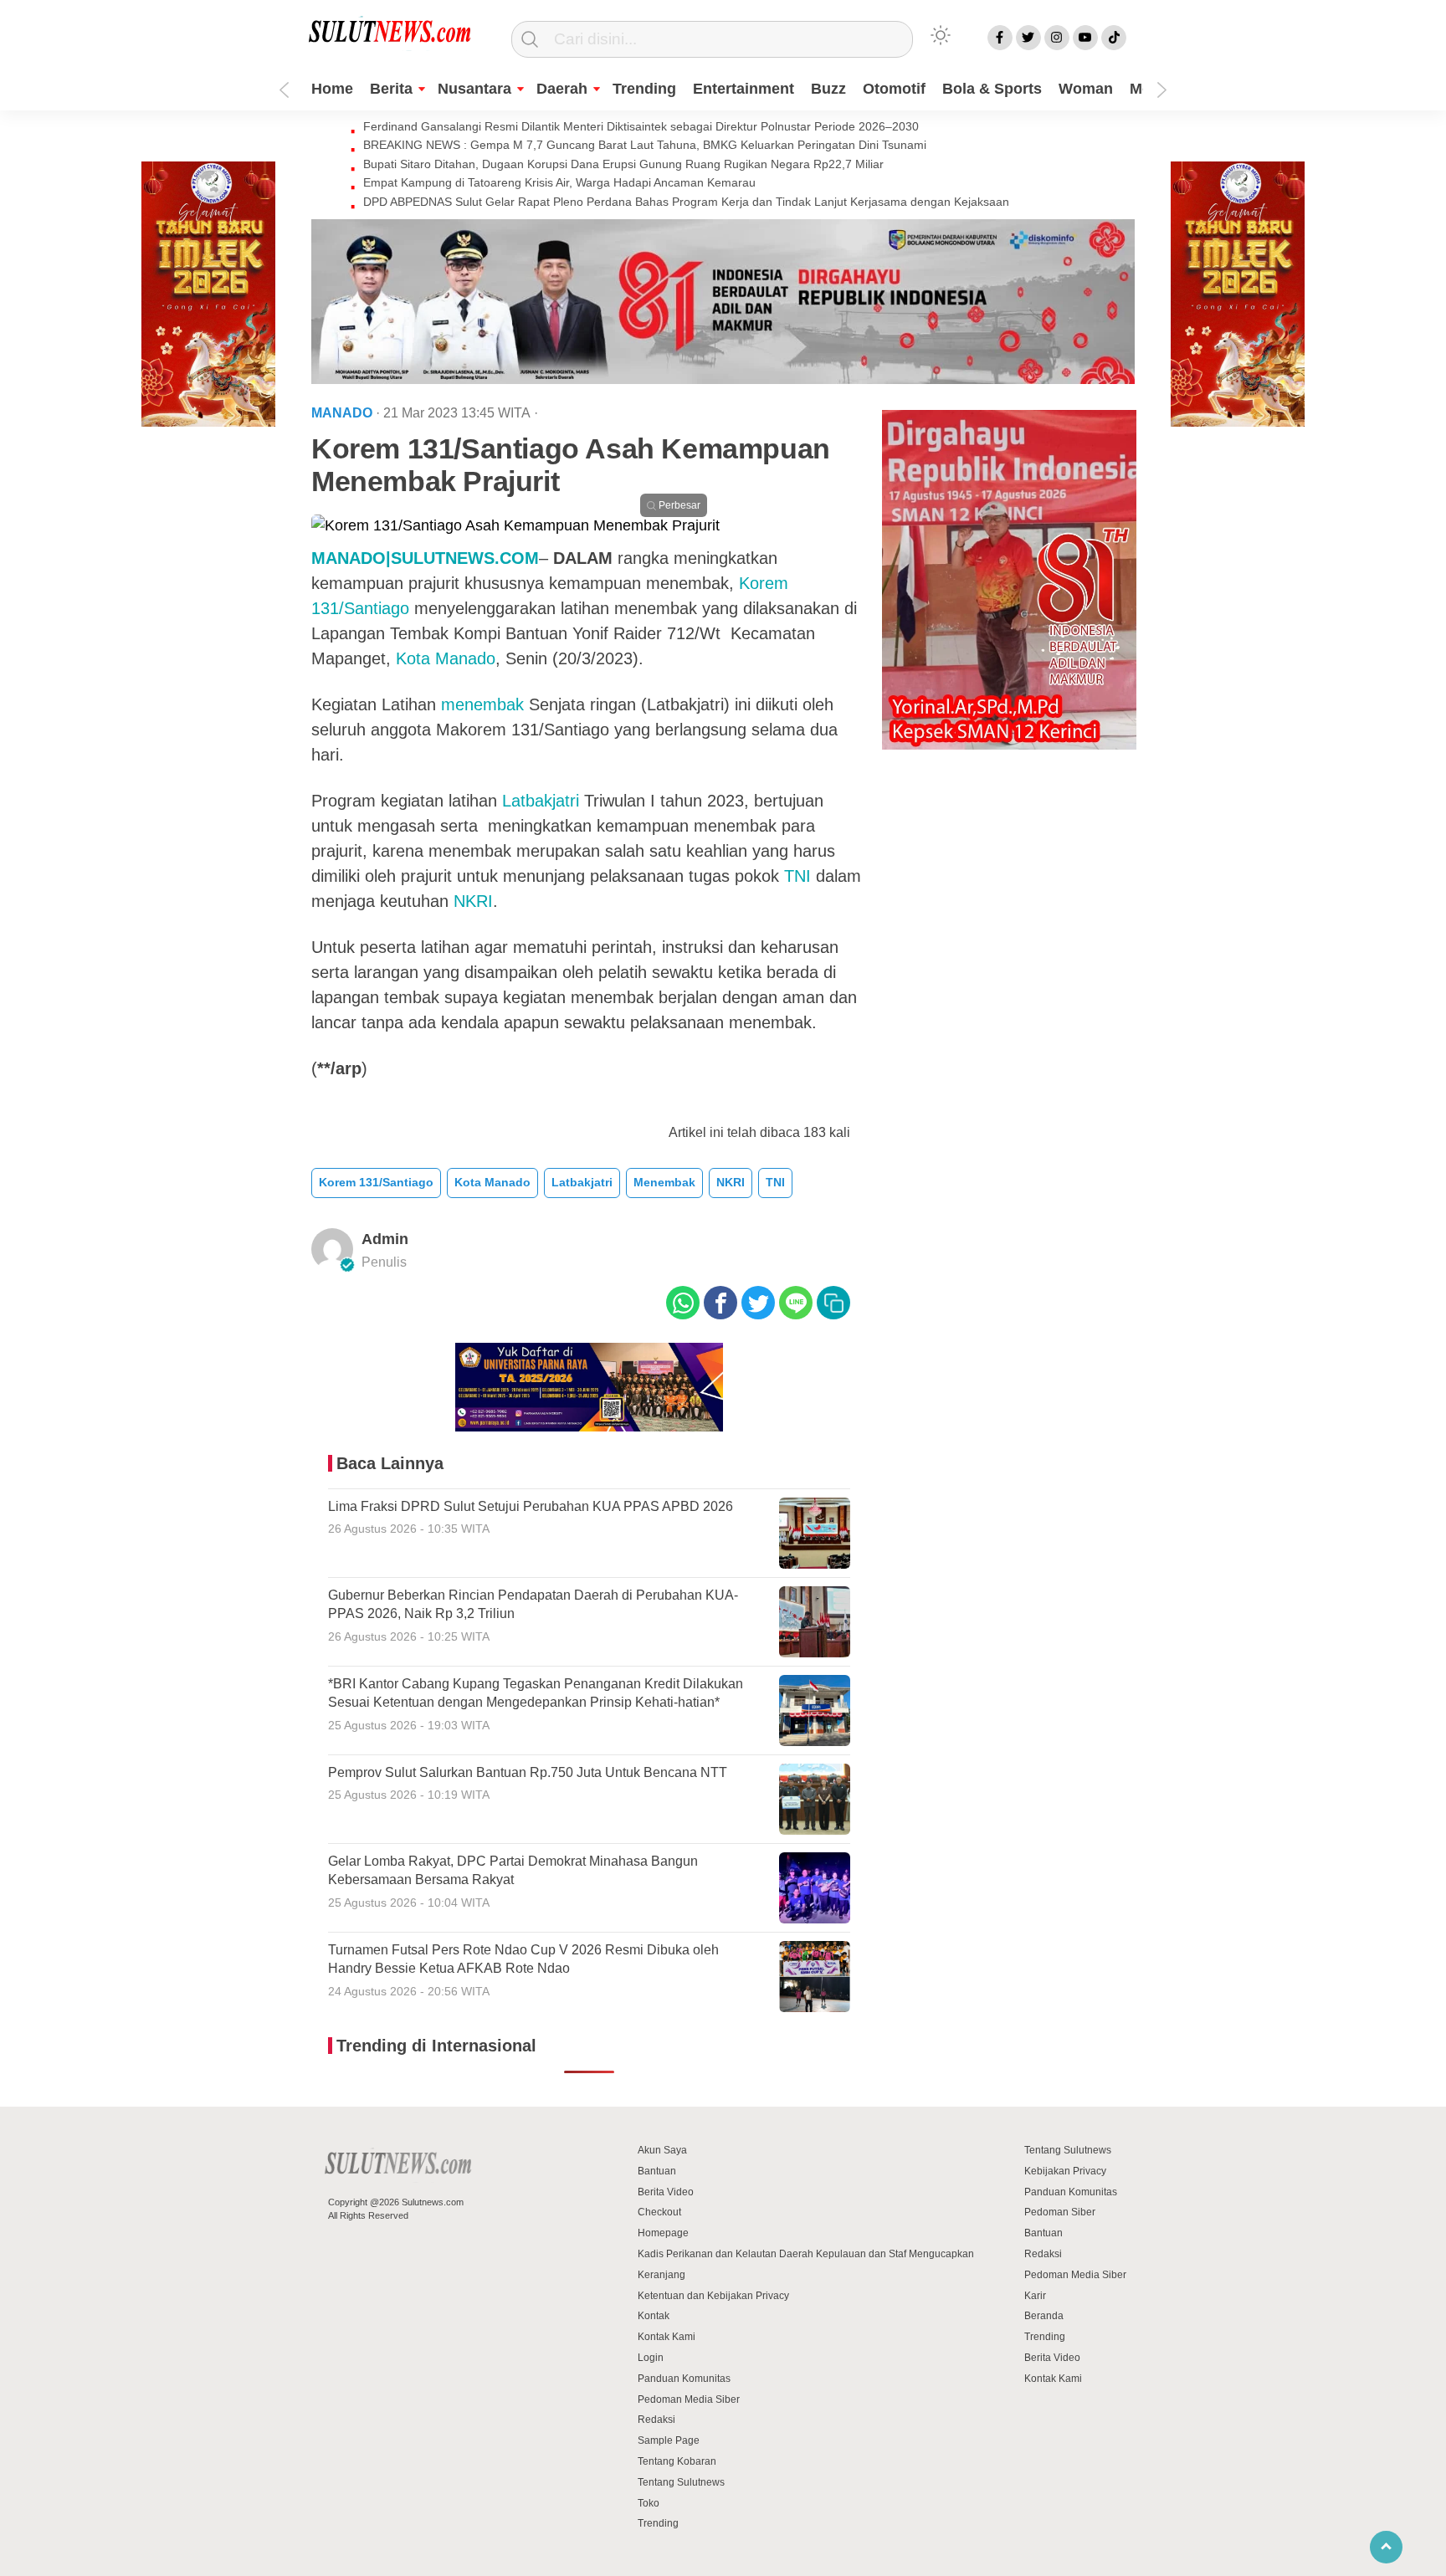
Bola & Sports (992, 89)
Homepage (663, 2233)
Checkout (659, 2212)
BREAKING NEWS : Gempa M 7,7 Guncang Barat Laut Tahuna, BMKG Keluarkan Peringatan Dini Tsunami (645, 145)
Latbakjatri (541, 801)
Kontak (654, 2316)
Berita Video (666, 2192)
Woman (1086, 89)
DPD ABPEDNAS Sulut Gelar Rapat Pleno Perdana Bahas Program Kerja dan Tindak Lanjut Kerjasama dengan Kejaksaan (686, 202)
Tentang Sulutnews (681, 2482)
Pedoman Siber (1060, 2212)
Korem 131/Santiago (376, 1182)
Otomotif (894, 89)
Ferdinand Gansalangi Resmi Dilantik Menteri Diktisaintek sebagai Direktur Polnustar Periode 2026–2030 (641, 126)
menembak (482, 704)
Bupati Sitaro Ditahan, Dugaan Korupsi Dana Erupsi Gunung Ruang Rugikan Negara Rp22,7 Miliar (623, 164)
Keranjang (661, 2275)
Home (332, 89)
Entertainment (744, 89)
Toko (649, 2503)
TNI (797, 876)
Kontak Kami (667, 2337)
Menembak (664, 1182)
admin (385, 1239)
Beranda (1044, 2316)
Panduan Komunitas (684, 2379)
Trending (644, 89)
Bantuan (657, 2171)
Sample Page (669, 2440)
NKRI (473, 901)
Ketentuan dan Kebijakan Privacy (713, 2296)
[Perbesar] (515, 525)
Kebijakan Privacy (1065, 2171)
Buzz (828, 89)
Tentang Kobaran (677, 2461)
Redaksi (656, 2420)
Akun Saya (662, 2150)
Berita (391, 89)
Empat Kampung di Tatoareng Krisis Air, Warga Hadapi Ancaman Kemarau (559, 182)
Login (651, 2358)
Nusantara (474, 89)
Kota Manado (446, 658)
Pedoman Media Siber (689, 2399)
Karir (1035, 2296)
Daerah (562, 89)
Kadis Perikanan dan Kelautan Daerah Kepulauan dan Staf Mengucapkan (806, 2254)
